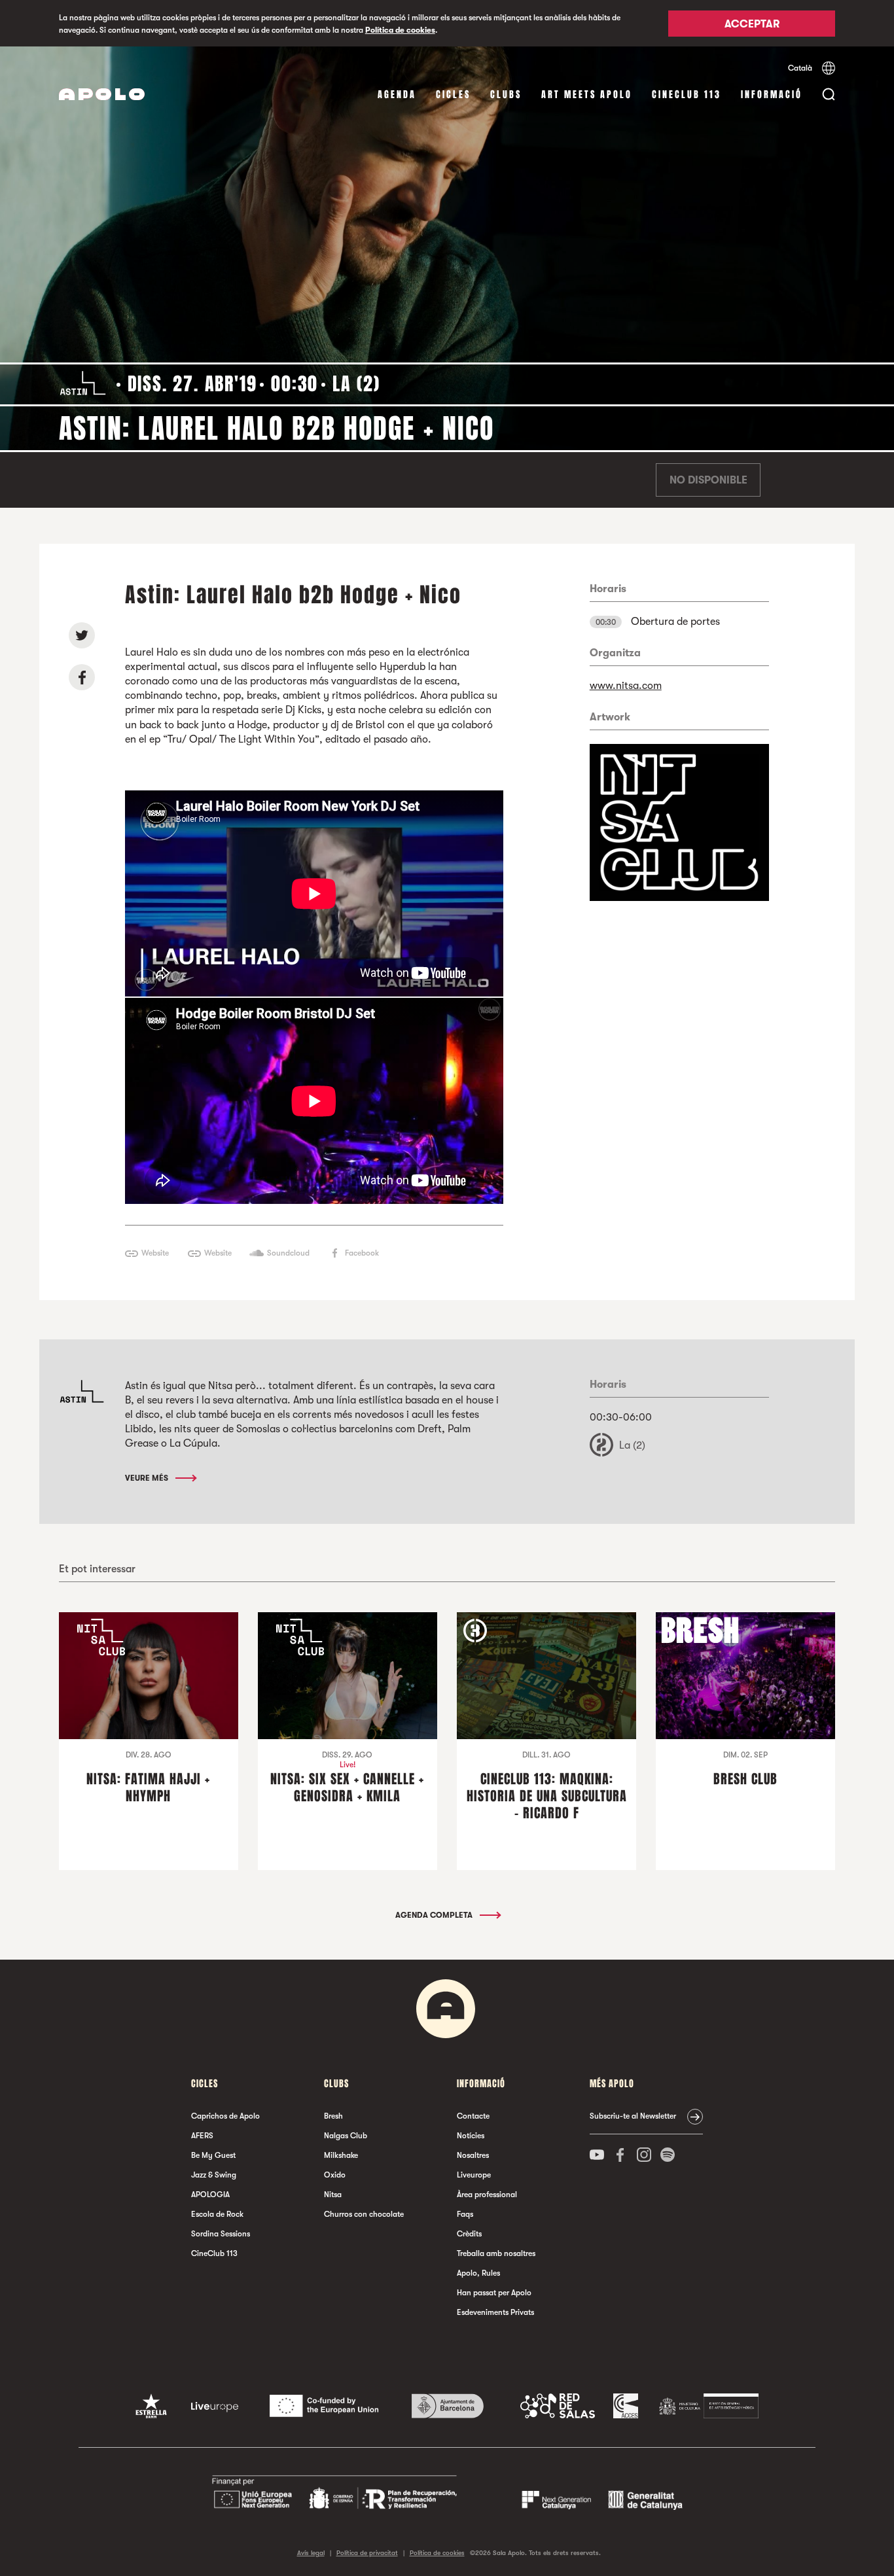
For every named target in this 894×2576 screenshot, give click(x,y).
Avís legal (311, 2553)
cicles (453, 95)
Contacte (473, 2116)
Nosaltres (473, 2155)
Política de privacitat (367, 2553)
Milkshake (341, 2155)
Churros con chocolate (364, 2214)
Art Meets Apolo (587, 95)
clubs (506, 95)
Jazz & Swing (214, 2175)
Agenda (397, 95)
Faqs (465, 2214)
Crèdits (469, 2234)
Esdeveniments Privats (495, 2312)
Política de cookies (400, 30)
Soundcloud (288, 1253)
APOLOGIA (210, 2195)
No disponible (708, 480)
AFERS (202, 2136)
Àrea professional (487, 2195)
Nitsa (333, 2195)
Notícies (471, 2136)
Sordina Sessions (221, 2234)
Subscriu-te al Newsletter (633, 2116)
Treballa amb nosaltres (496, 2253)
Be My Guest (213, 2155)
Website (155, 1253)
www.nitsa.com (626, 686)
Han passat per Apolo (494, 2293)
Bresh (333, 2116)
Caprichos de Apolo (225, 2116)
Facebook (362, 1253)
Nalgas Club (346, 2136)
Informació (772, 95)
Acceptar (752, 24)
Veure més (148, 1478)
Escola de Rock (217, 2214)
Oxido (335, 2175)
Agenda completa (435, 1915)
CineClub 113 (687, 95)
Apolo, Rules (478, 2273)
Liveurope (474, 2175)
